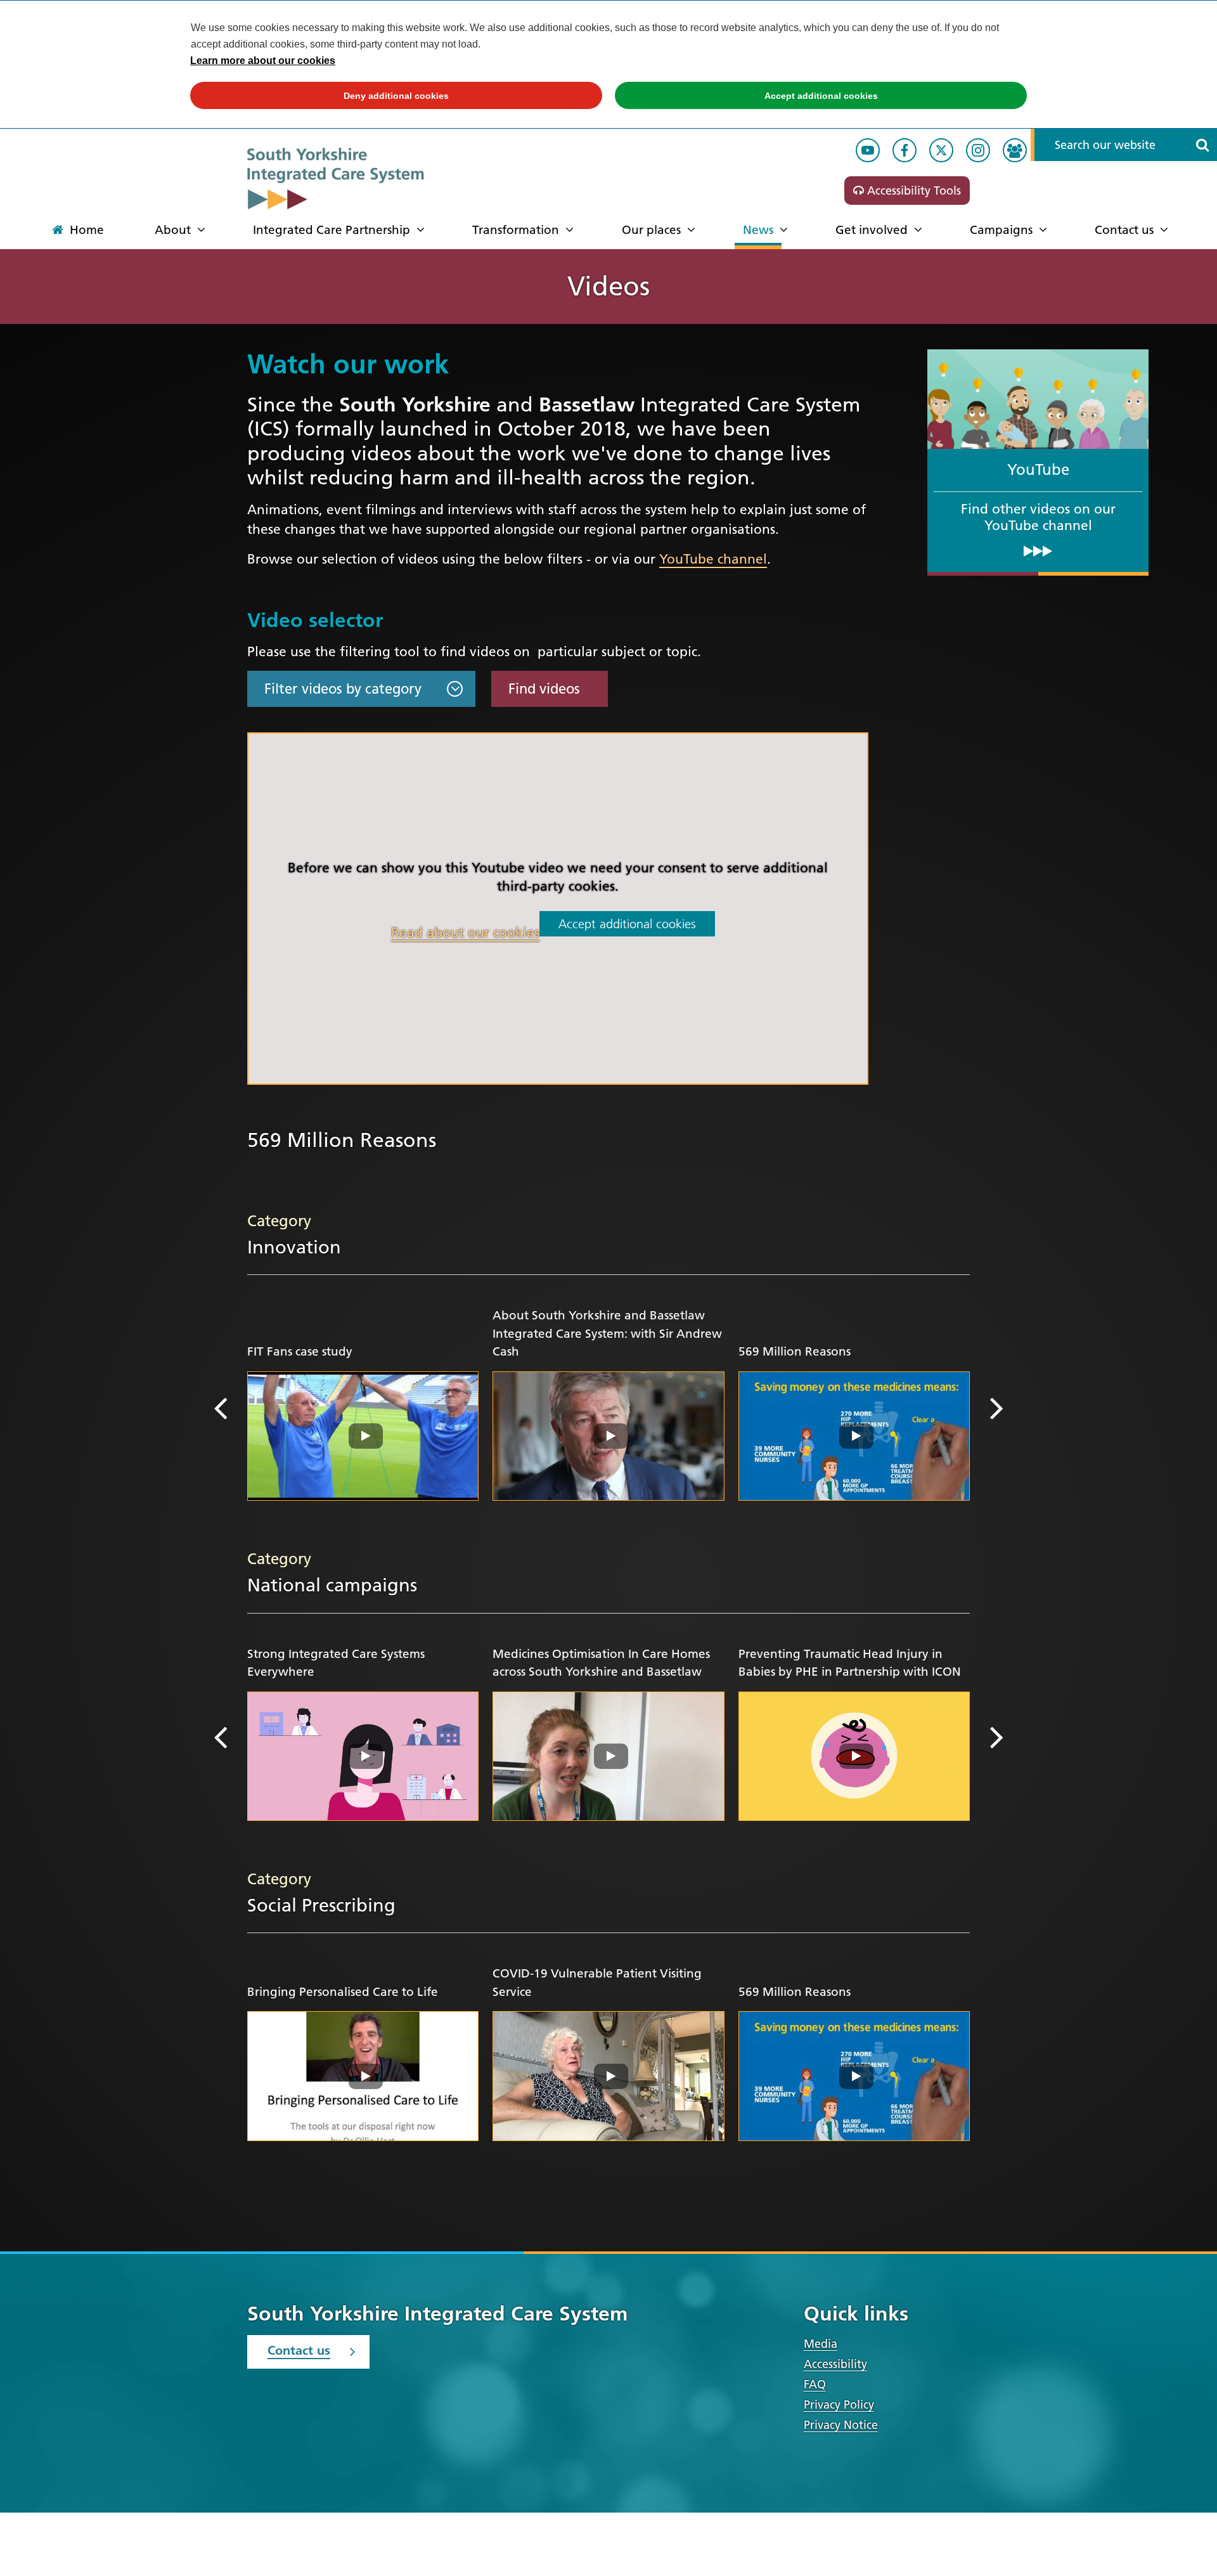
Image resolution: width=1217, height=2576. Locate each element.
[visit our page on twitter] (941, 150)
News (758, 230)
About (173, 230)
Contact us (1124, 230)
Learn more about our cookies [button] (263, 61)
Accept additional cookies (746, 96)
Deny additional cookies (319, 96)
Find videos (544, 689)
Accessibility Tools (912, 191)
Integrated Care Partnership (332, 230)
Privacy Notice (841, 2425)
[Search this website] (1202, 145)
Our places (651, 230)
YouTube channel (713, 559)
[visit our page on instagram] (978, 150)
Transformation (516, 230)
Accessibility (835, 2364)
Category (279, 1221)
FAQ (815, 2384)
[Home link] (364, 178)
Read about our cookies (465, 932)
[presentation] (220, 1408)
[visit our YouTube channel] (868, 150)
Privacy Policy (839, 2404)
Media (821, 2344)
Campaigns (1001, 230)
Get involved (872, 230)
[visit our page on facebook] (905, 150)
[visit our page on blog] (1015, 150)
